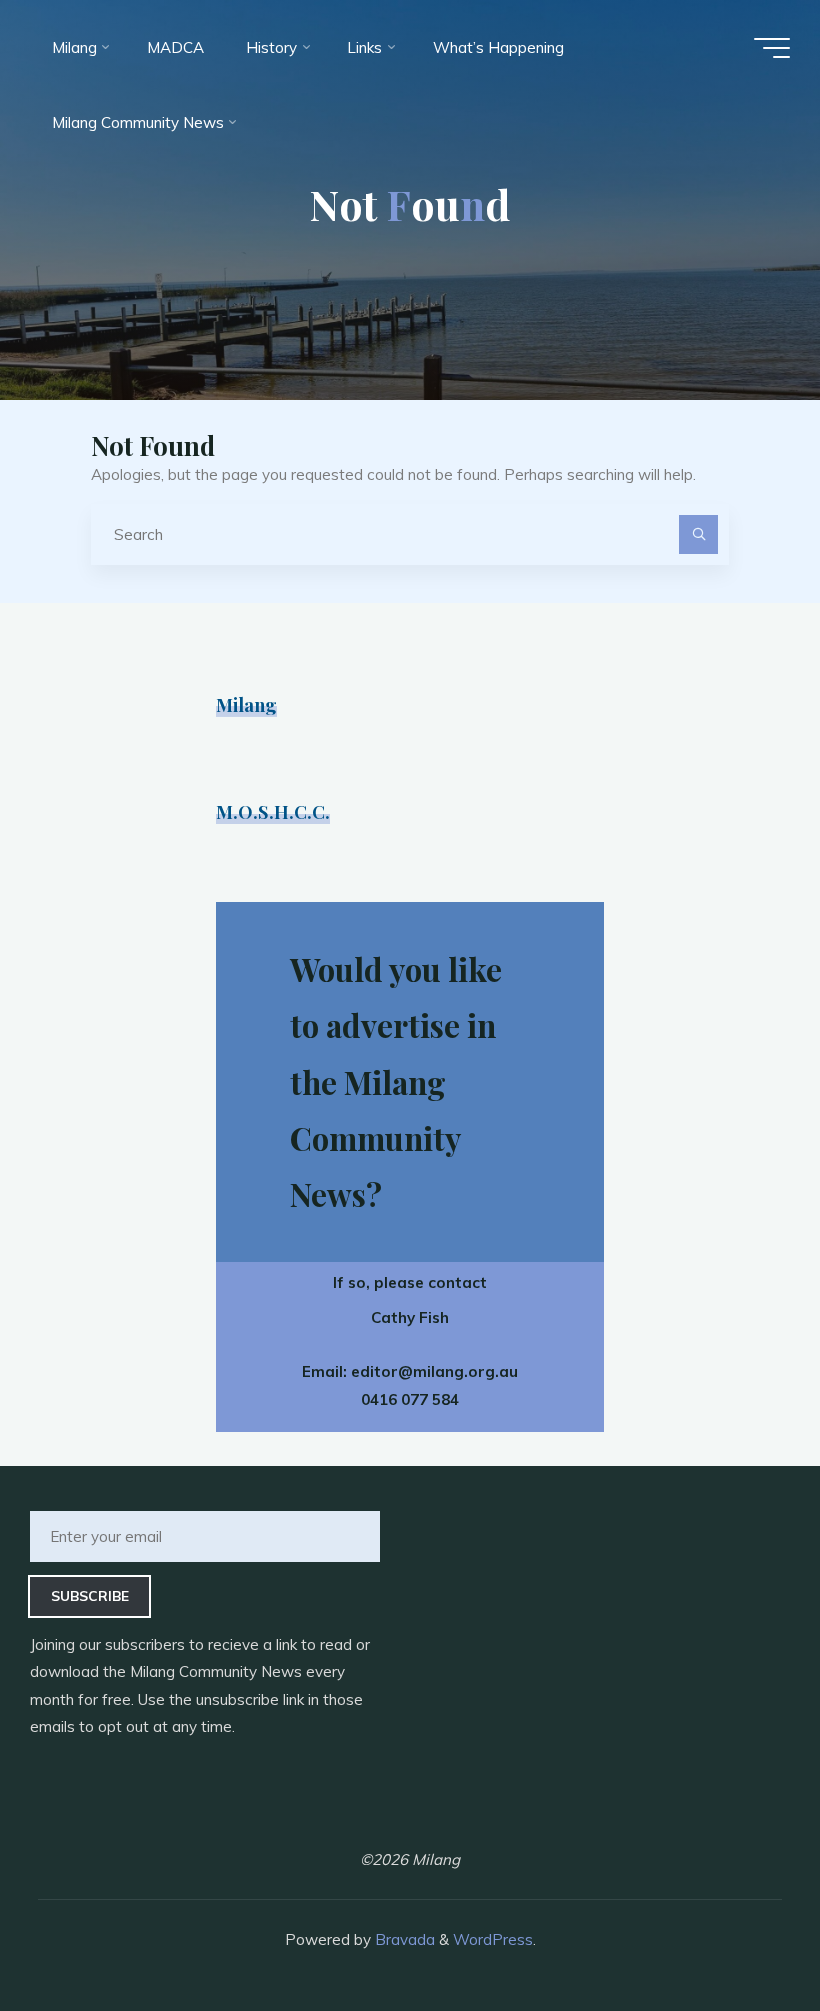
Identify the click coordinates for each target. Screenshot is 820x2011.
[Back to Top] (742, 1933)
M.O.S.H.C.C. (273, 811)
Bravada (403, 1939)
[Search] (699, 535)
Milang (246, 704)
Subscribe (90, 1595)
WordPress (493, 1939)
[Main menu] (772, 48)
